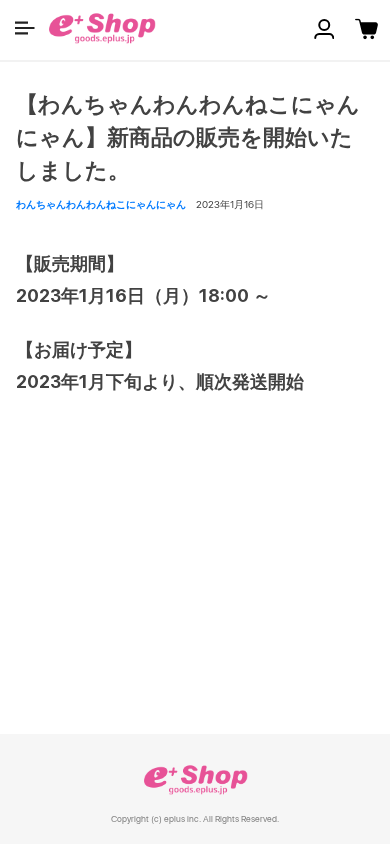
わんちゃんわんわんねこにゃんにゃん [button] (101, 204)
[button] (25, 28)
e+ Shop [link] (195, 779)
